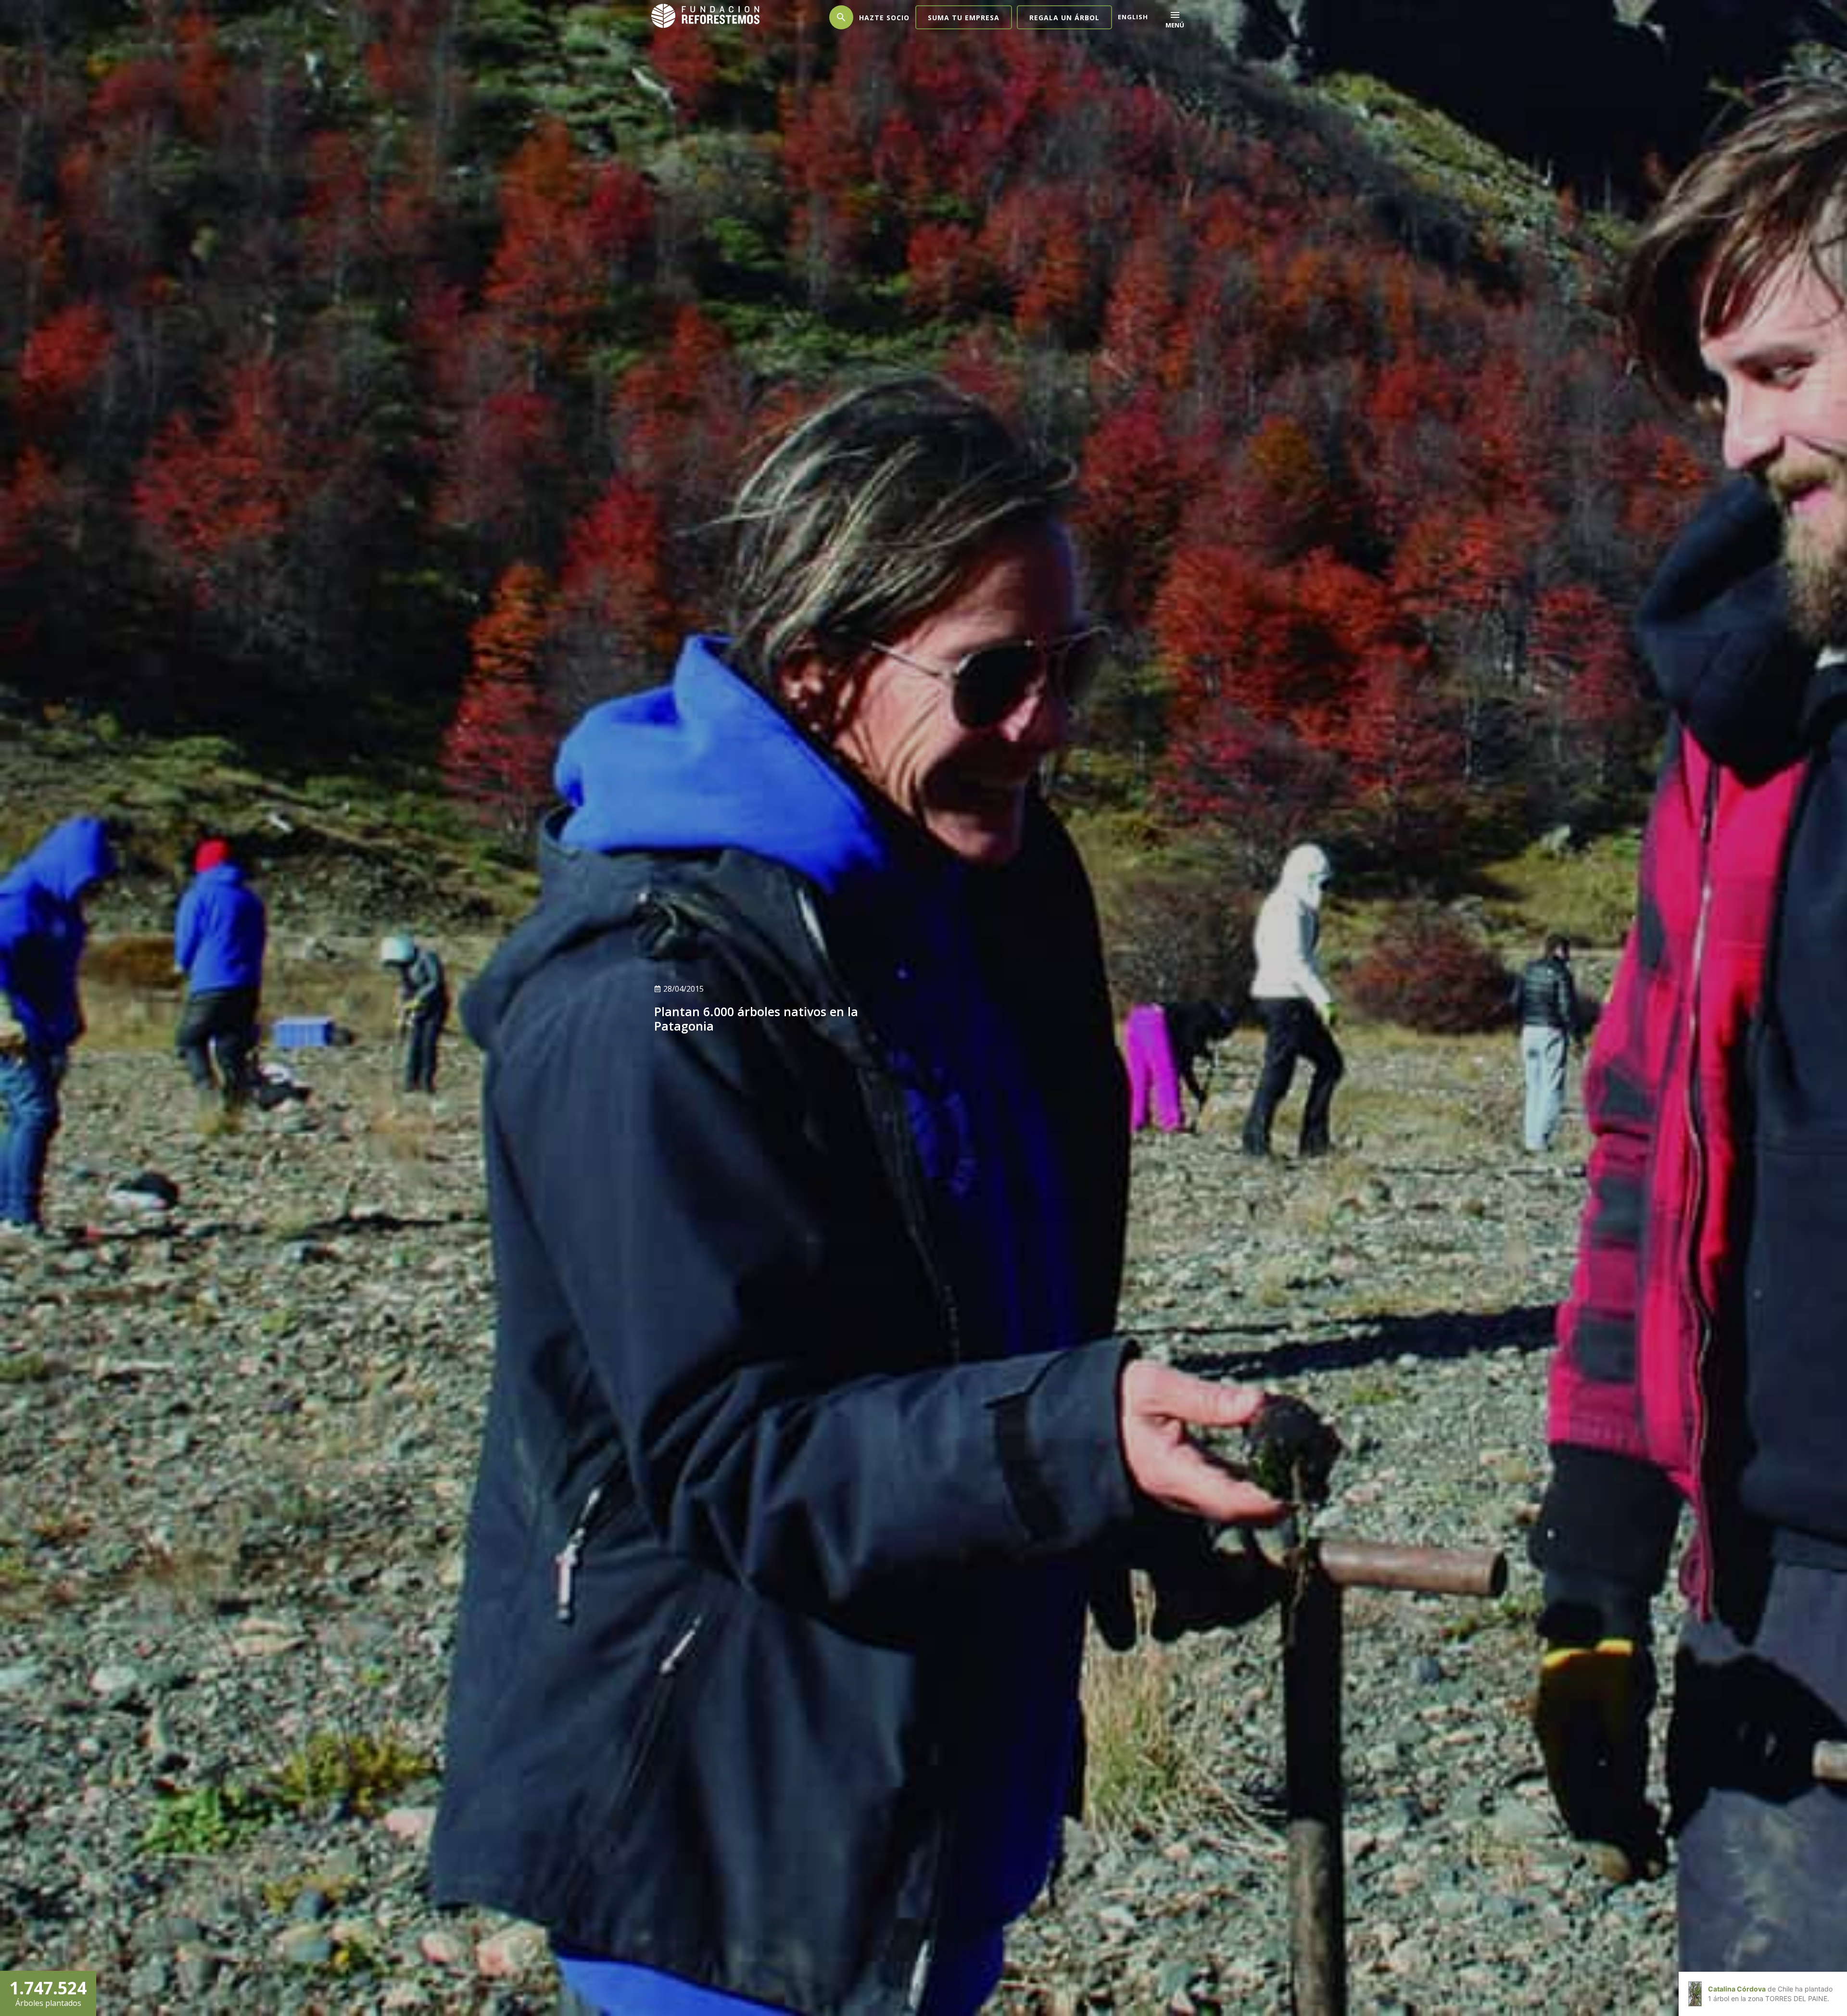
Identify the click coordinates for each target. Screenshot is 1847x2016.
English (1133, 17)
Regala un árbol (1064, 18)
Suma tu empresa (964, 18)
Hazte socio (884, 18)
